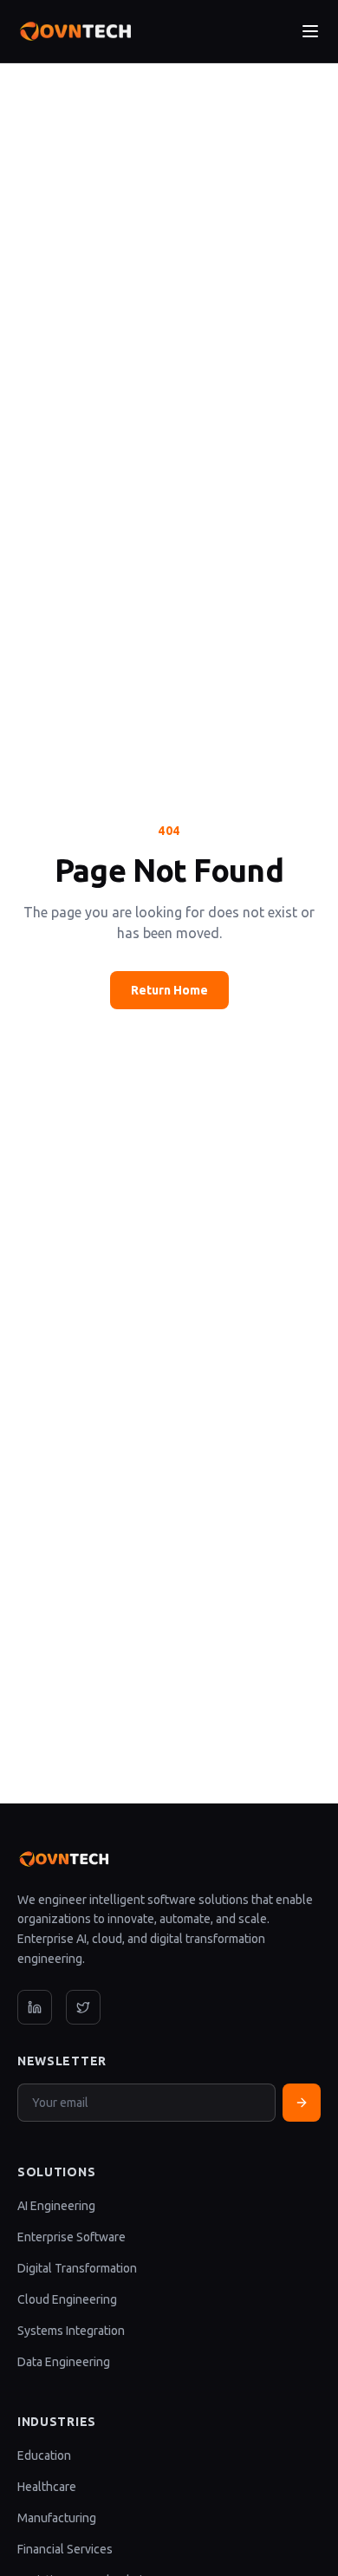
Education (44, 2455)
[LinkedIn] (35, 2007)
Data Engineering (64, 2362)
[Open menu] (310, 31)
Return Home (169, 990)
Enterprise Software (71, 2237)
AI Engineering (56, 2206)
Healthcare (47, 2487)
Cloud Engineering (67, 2299)
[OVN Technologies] (75, 31)
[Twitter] (83, 2007)
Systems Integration (71, 2331)
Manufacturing (57, 2518)
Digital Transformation (77, 2268)
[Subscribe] (302, 2103)
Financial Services (65, 2549)
